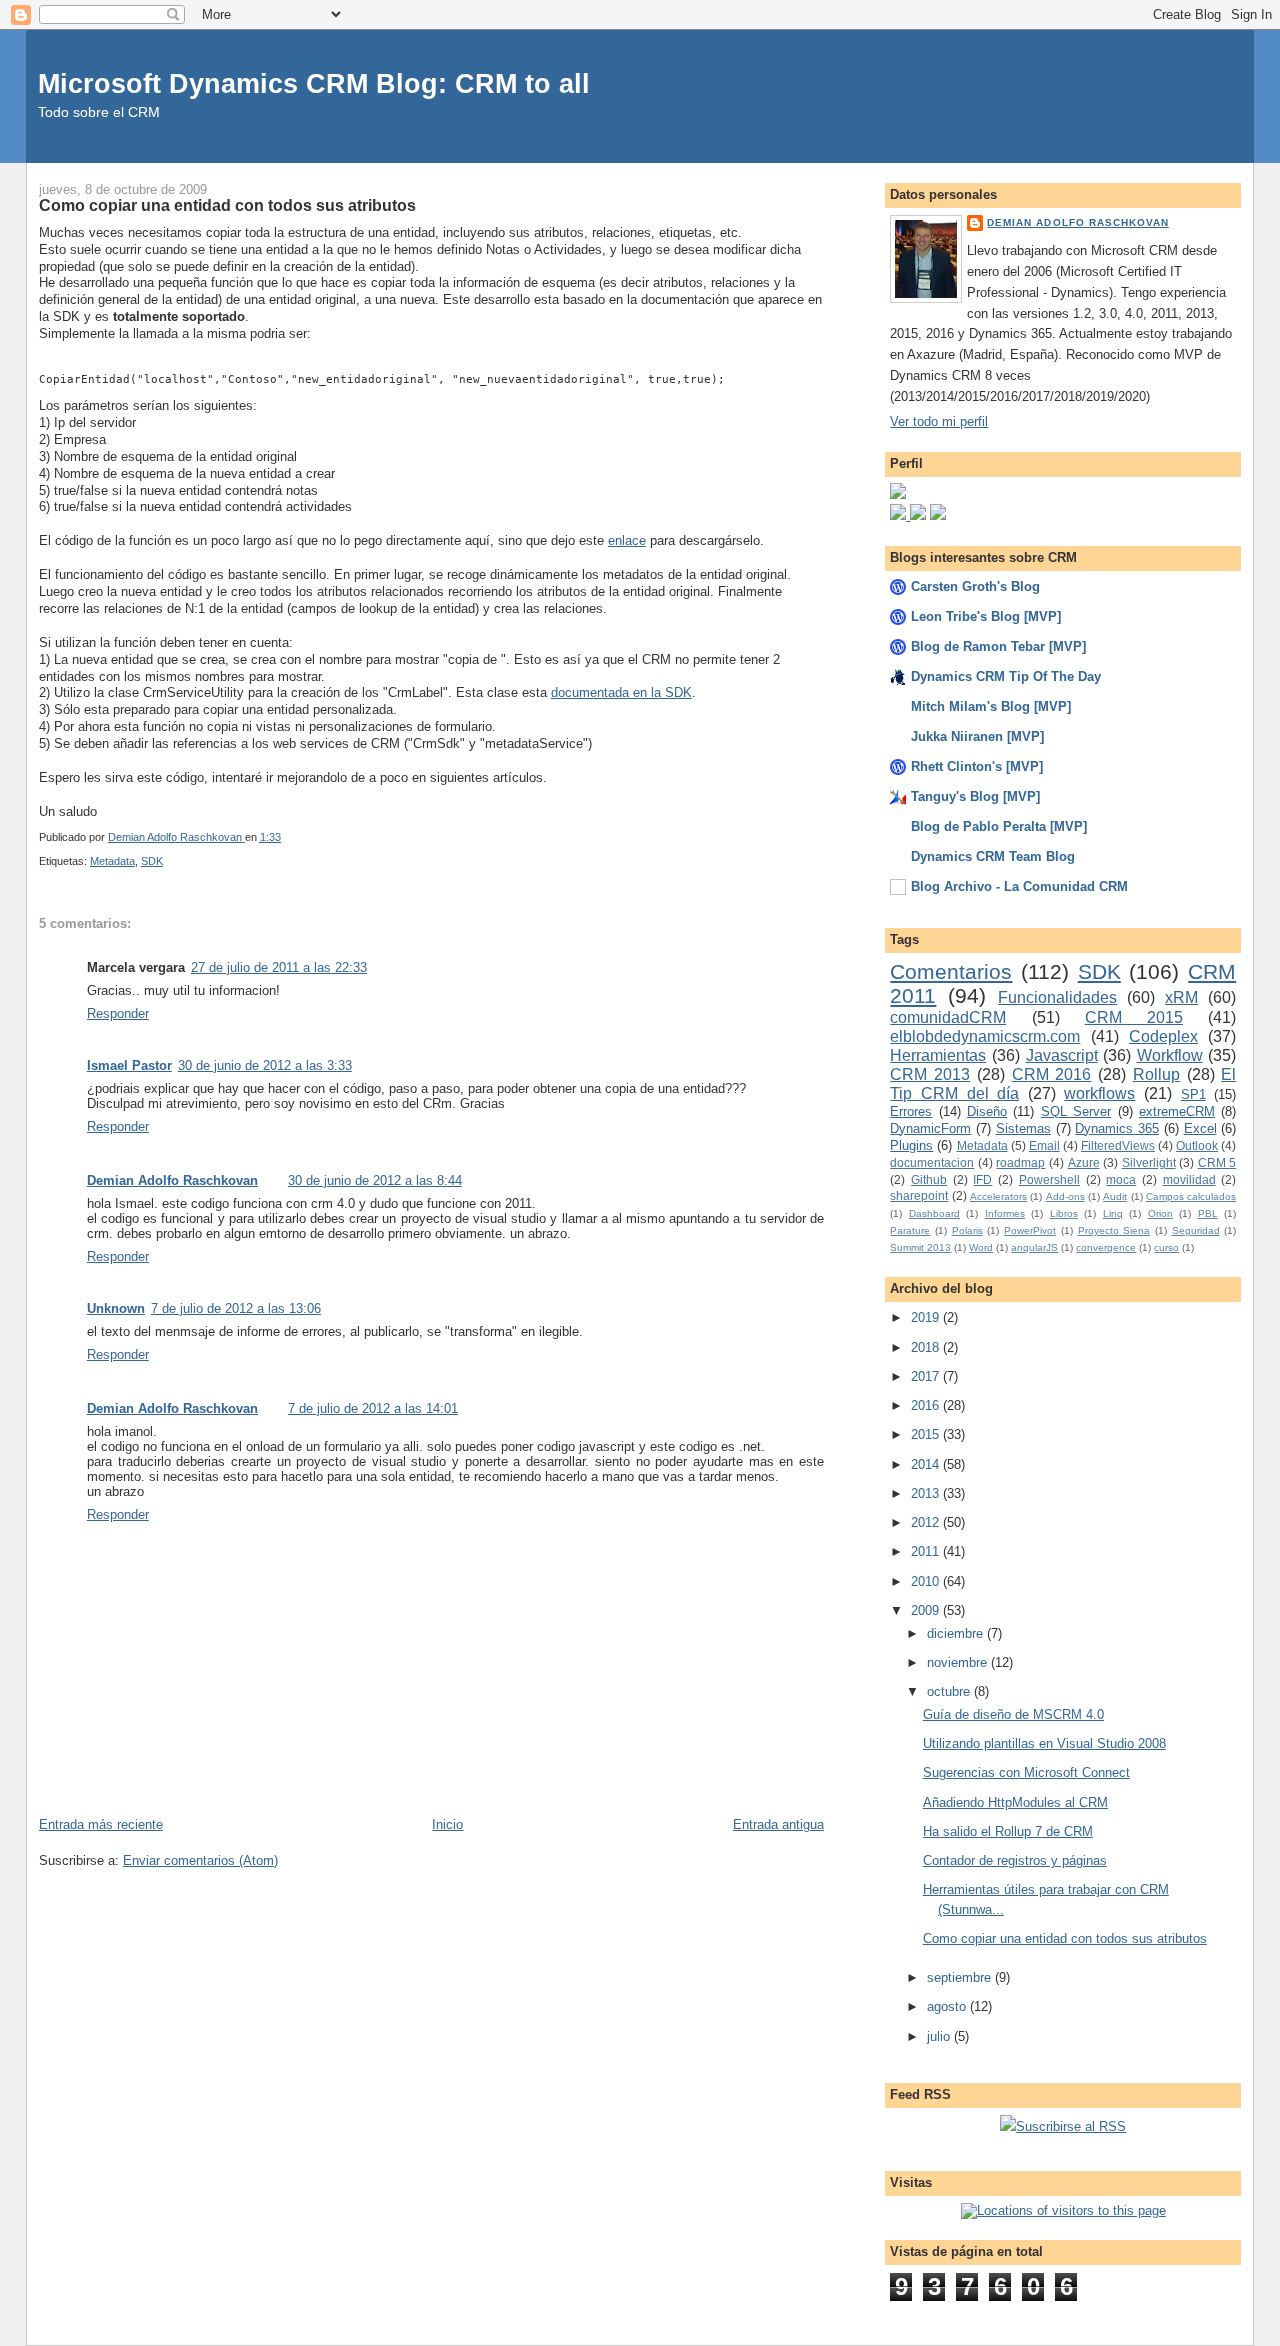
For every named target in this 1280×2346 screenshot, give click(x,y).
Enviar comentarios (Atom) (200, 1860)
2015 (927, 1434)
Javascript (1062, 1055)
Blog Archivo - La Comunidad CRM (1019, 886)
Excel (1200, 1128)
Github (929, 1179)
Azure (1084, 1162)
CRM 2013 (930, 1074)
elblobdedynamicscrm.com (985, 1036)
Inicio (447, 1824)
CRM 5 (1217, 1162)
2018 (927, 1347)
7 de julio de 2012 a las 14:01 (373, 1408)
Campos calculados (1191, 1196)
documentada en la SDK (621, 692)
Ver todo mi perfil (939, 421)
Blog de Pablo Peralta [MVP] (999, 826)
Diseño (987, 1111)
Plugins (911, 1145)
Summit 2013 (920, 1247)
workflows (1099, 1093)
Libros (1064, 1213)
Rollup (1156, 1074)
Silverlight (1149, 1162)
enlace (627, 540)
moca (1121, 1179)
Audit (1115, 1196)
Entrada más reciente (101, 1824)
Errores (911, 1111)
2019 (927, 1317)
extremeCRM (1177, 1111)
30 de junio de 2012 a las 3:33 (265, 1065)
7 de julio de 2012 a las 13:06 (236, 1308)
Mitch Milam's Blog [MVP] (991, 706)
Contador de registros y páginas (1015, 1860)
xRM (1181, 997)
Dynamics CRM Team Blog (993, 856)
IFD (982, 1179)
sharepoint (919, 1195)
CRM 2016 (1052, 1074)
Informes (1005, 1213)
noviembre (959, 1662)
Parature (910, 1230)
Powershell (1049, 1179)
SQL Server (1076, 1111)
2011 (927, 1551)
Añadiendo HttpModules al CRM (1015, 1802)
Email (1044, 1145)
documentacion (932, 1162)
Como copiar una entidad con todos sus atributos (1065, 1938)
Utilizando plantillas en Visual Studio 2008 (1044, 1743)
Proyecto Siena (1114, 1230)
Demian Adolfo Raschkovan (172, 1180)
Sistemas (1023, 1128)
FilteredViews (1118, 1145)
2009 (927, 1610)
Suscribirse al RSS (1071, 2126)
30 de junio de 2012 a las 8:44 (375, 1180)
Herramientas (938, 1055)
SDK (152, 861)
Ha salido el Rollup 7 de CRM (1008, 1831)
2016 (927, 1405)
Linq (1113, 1213)
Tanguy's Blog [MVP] (975, 796)
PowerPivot (1030, 1230)
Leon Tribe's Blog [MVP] (986, 616)
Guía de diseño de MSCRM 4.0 (1013, 1714)
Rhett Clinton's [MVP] (977, 766)
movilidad (1189, 1179)
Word (981, 1247)
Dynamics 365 (1117, 1128)
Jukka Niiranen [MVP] (977, 736)
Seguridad (1196, 1230)
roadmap (1020, 1162)
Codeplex (1163, 1036)
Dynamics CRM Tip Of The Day (1006, 676)
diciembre (957, 1633)
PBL (1208, 1213)
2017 (927, 1376)
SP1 (1193, 1094)
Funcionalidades (1057, 997)
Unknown (116, 1308)
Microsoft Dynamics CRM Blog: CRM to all (314, 83)
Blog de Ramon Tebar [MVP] (998, 646)
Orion (1160, 1213)
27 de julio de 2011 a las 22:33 (279, 967)
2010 (927, 1581)
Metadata (112, 861)
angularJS (1034, 1247)
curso (1166, 1247)
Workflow (1170, 1055)
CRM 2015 (1134, 1017)
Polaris (967, 1230)
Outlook (1197, 1145)
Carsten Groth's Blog (975, 586)
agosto (948, 2006)
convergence (1106, 1247)
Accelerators (998, 1196)
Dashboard (934, 1213)
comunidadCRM (948, 1017)
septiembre (961, 1977)
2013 (927, 1493)
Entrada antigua (778, 1824)
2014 (927, 1464)
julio (940, 2036)
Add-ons (1065, 1196)
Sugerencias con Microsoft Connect (1026, 1772)
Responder (118, 1013)
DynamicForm (930, 1128)
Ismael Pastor (129, 1065)
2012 (927, 1522)
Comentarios (951, 971)
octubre (950, 1691)
